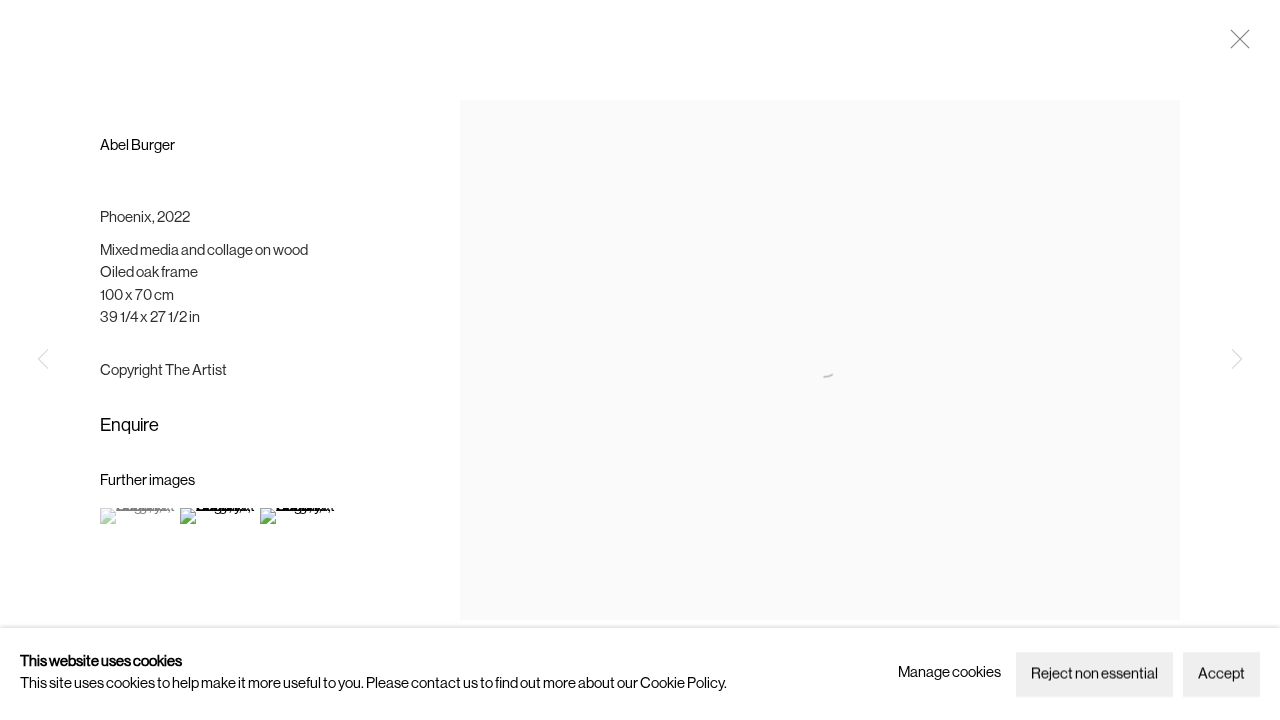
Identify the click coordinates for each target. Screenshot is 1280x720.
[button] (137, 516)
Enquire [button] (129, 426)
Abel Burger (137, 146)
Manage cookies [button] (949, 673)
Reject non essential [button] (1094, 674)
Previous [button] (43, 360)
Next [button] (1237, 360)
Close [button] (1235, 45)
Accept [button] (1221, 674)
